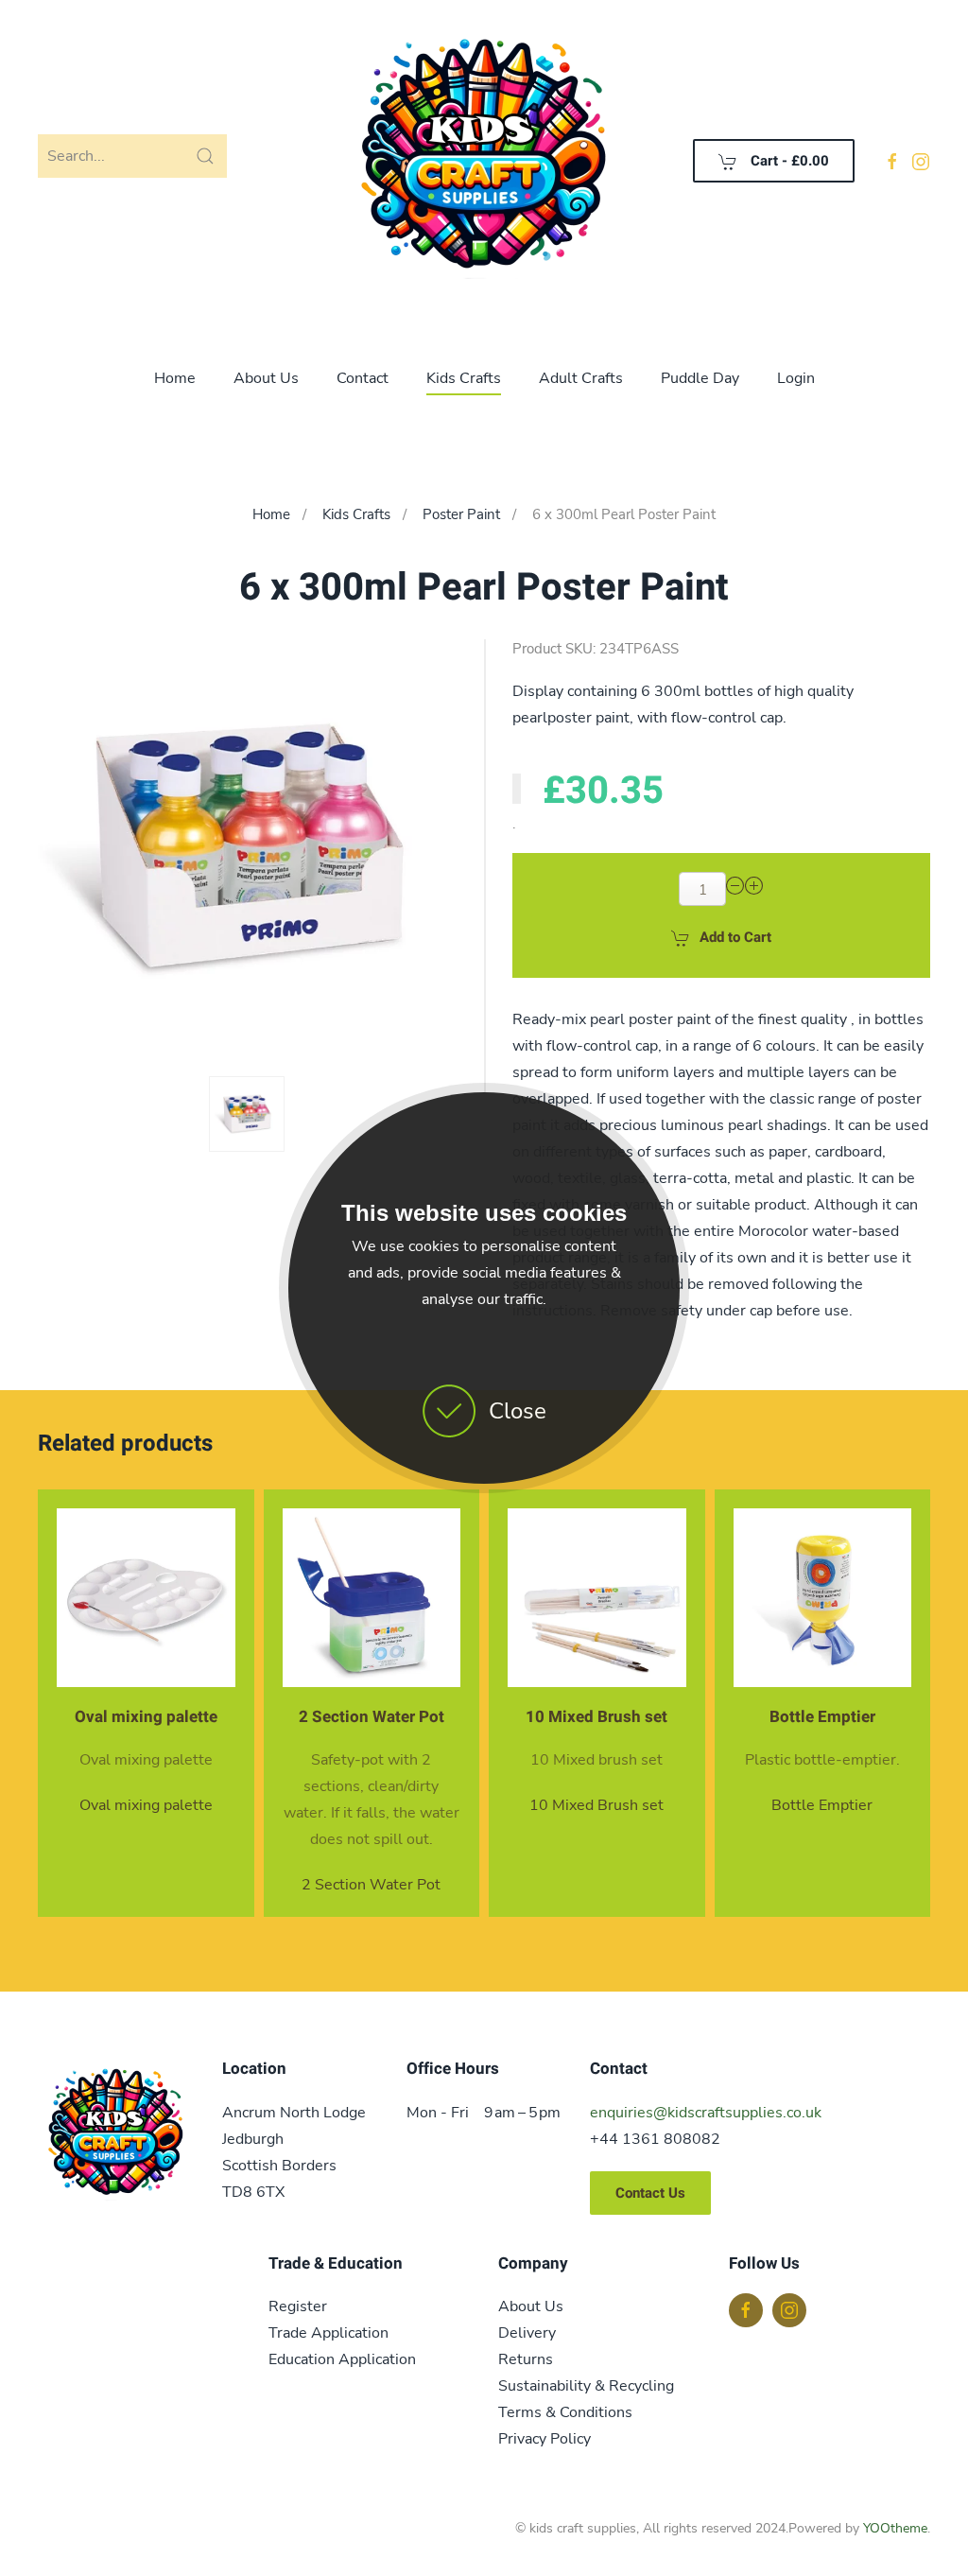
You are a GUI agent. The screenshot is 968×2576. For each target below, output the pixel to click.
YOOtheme (895, 2528)
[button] (247, 1114)
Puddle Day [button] (700, 378)
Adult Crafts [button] (581, 378)
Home (175, 378)
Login (796, 378)
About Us (266, 378)
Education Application (342, 2359)
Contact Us (650, 2193)
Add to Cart (735, 937)
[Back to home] (484, 161)
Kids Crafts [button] (464, 378)
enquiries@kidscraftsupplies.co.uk (706, 2113)
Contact (363, 378)
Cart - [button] (788, 161)
